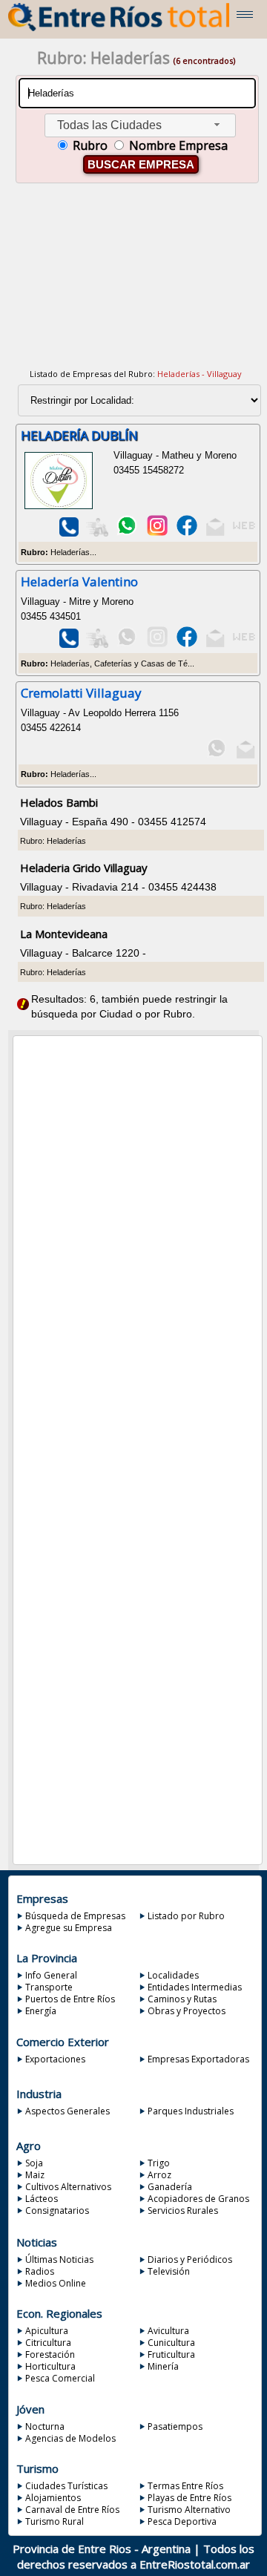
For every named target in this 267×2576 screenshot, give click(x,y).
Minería (163, 2366)
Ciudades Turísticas (66, 2486)
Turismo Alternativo (189, 2510)
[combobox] (140, 126)
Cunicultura (171, 2343)
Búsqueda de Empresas (75, 1916)
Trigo (159, 2163)
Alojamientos (53, 2498)
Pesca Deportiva (182, 2521)
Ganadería (170, 2187)
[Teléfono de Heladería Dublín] (68, 533)
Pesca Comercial (60, 2378)
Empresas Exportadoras (198, 2059)
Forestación (50, 2354)
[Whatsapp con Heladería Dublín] (127, 533)
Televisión (169, 2271)
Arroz (159, 2175)
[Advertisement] (136, 285)
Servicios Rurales (183, 2210)
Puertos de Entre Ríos (70, 1999)
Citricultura (48, 2343)
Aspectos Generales (67, 2111)
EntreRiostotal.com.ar (195, 2564)
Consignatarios (57, 2210)
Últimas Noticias (59, 2259)
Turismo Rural (55, 2521)
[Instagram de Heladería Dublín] (156, 533)
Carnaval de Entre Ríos (72, 2510)
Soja (34, 2163)
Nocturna (45, 2426)
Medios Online (56, 2283)
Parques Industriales (191, 2111)
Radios (40, 2271)
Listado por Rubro (186, 1916)
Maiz (35, 2175)
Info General (51, 1975)
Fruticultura (171, 2354)
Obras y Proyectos (187, 2011)
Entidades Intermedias (195, 1987)
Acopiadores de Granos (198, 2199)
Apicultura (47, 2331)
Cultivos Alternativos (68, 2187)
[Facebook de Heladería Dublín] (187, 533)
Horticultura (50, 2366)
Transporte (49, 1987)
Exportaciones (55, 2059)
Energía (41, 2011)
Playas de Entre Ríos (189, 2498)
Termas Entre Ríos (185, 2486)
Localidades (173, 1975)
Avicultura (168, 2331)
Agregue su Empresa (69, 1928)
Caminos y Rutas (182, 1999)
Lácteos (42, 2199)
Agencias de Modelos (70, 2438)
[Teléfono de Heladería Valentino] (68, 645)
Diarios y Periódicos (190, 2259)
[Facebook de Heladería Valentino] (187, 645)
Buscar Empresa (141, 164)
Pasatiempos (175, 2426)
